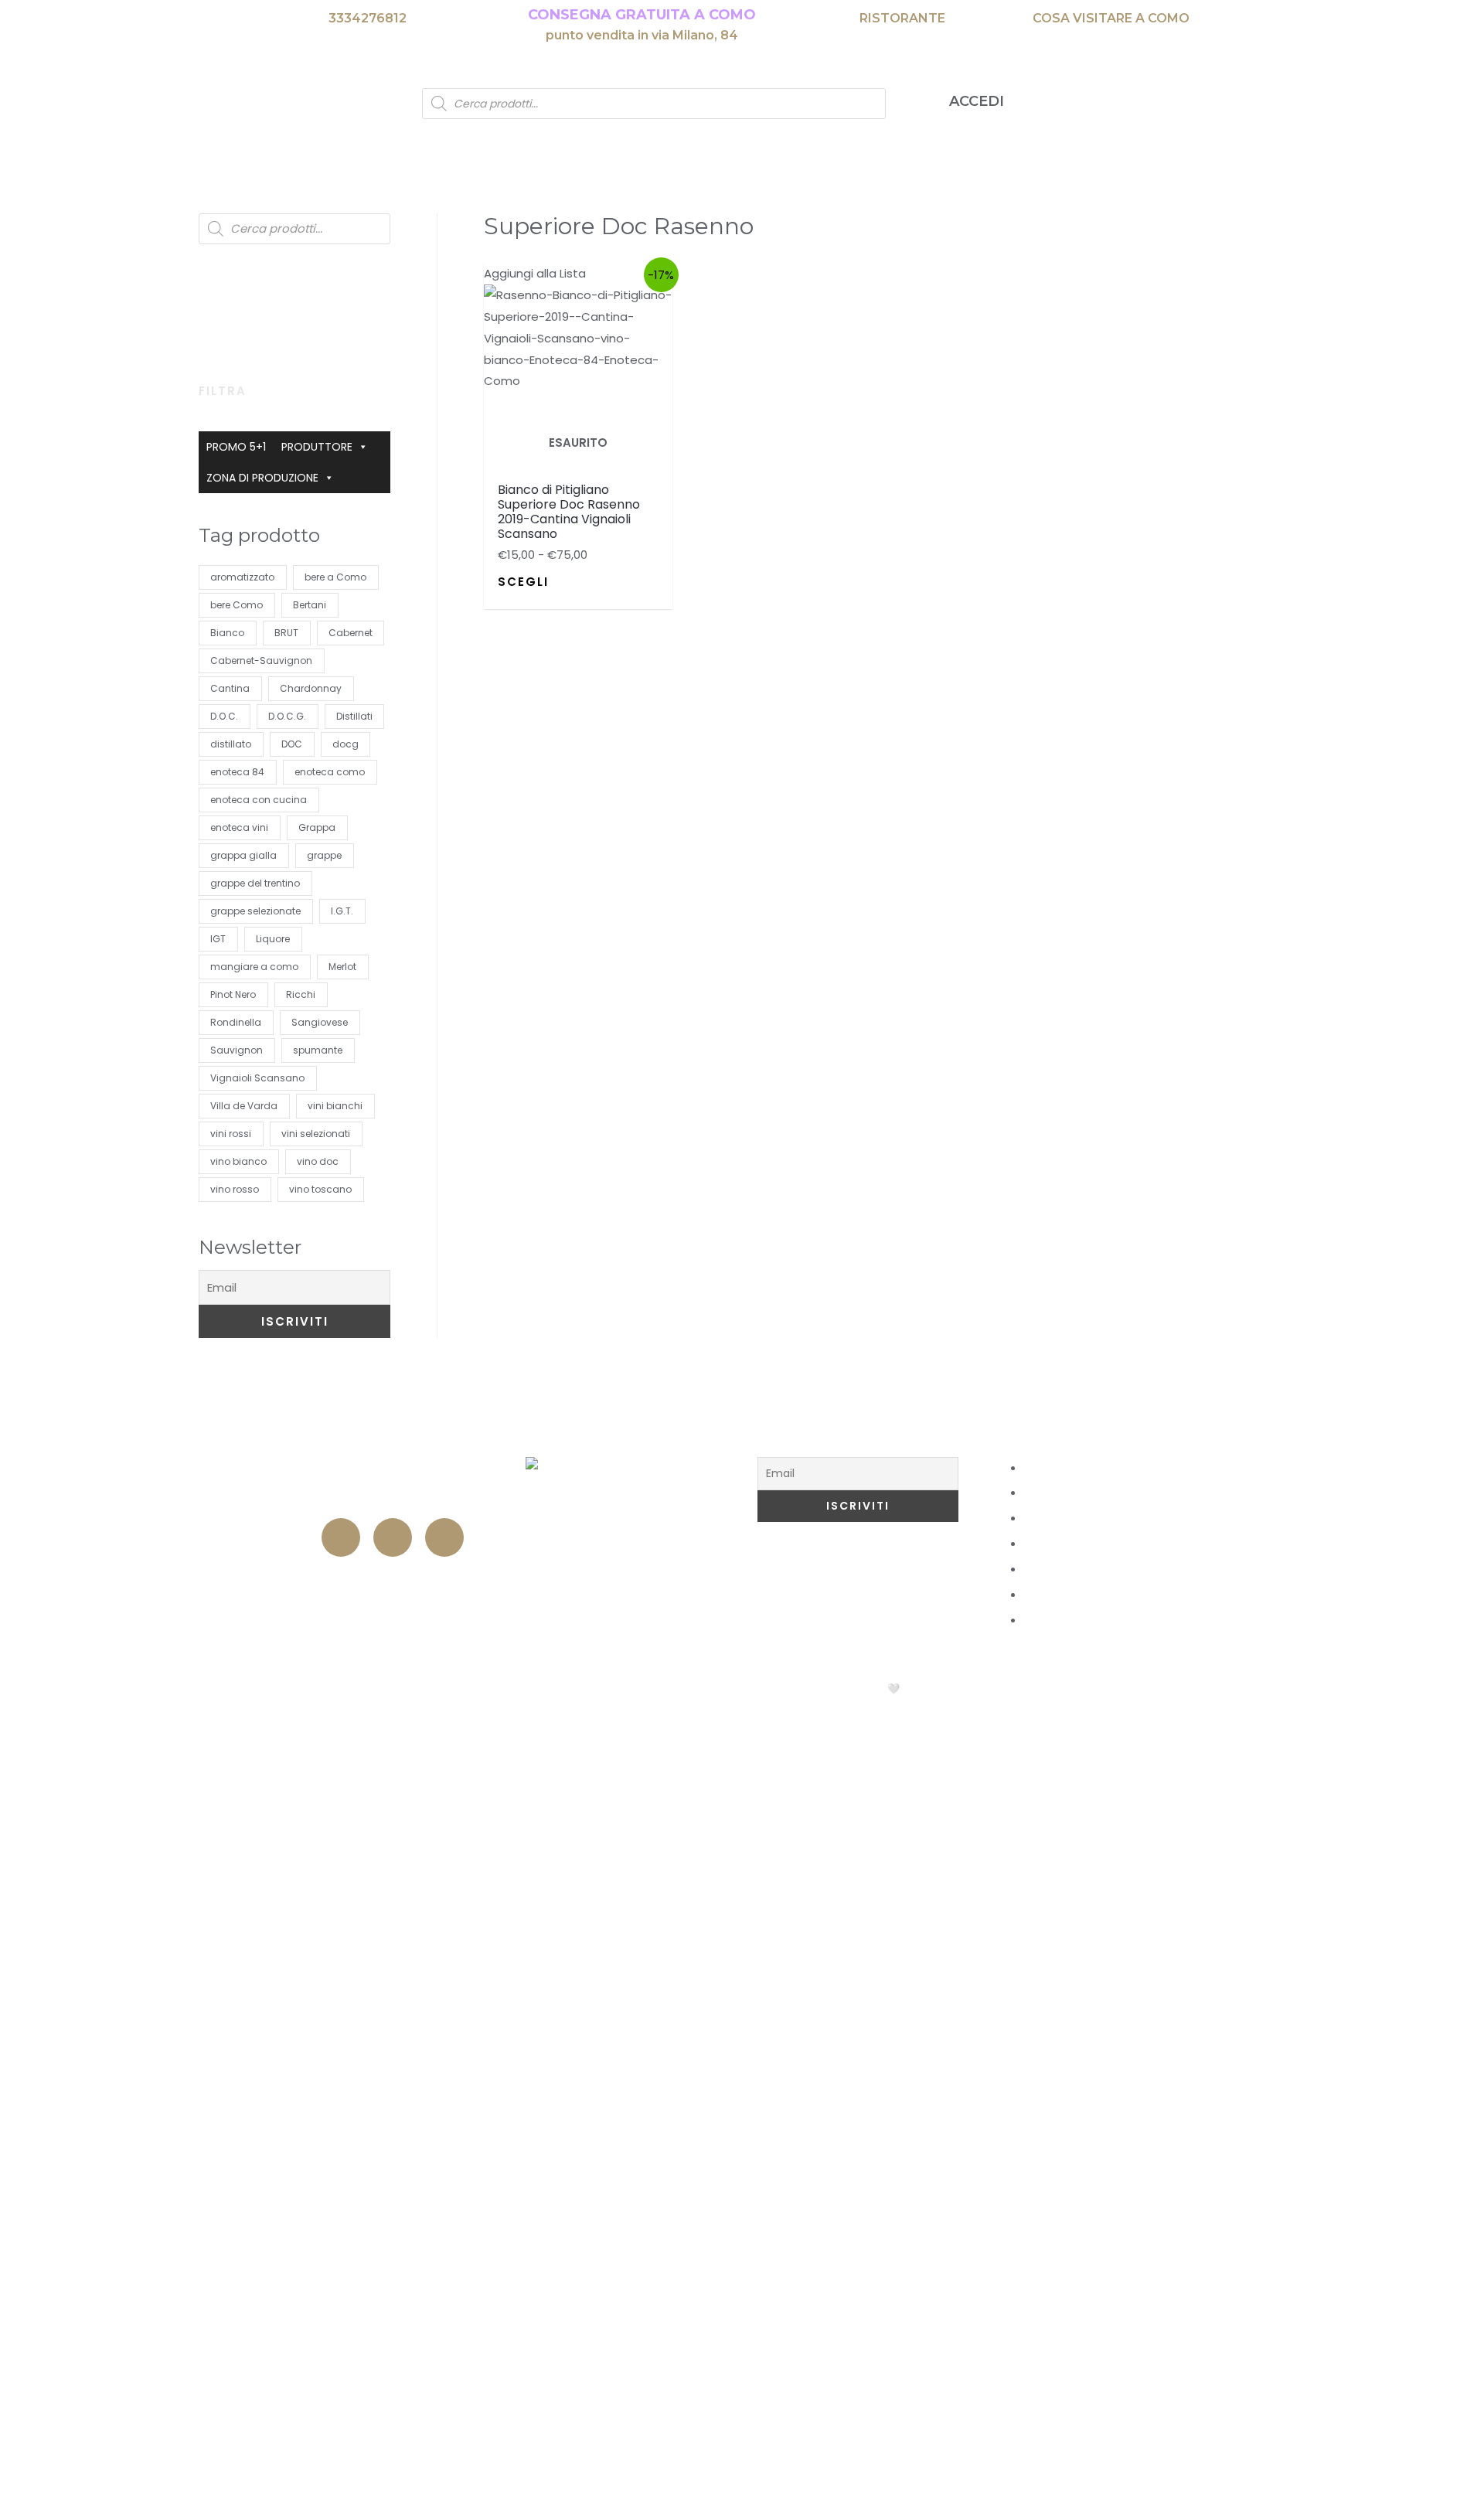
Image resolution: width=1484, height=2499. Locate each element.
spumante (318, 1050)
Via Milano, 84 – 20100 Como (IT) (395, 1467)
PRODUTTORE (317, 447)
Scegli (523, 582)
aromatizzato (242, 577)
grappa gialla (243, 855)
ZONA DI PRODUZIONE (262, 478)
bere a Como (335, 577)
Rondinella (236, 1022)
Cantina (230, 688)
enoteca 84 (237, 772)
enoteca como (330, 772)
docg (345, 744)
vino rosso (235, 1189)
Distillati (354, 716)
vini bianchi (335, 1106)
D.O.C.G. (287, 716)
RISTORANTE (902, 18)
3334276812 (368, 18)
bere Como (237, 605)
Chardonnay (311, 688)
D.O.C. (224, 716)
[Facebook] (341, 1537)
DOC (292, 744)
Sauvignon (237, 1050)
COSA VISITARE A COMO (1111, 18)
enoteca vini (239, 827)
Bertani (310, 605)
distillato (231, 744)
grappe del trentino (255, 883)
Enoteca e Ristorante (394, 1583)
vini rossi (231, 1134)
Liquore (273, 939)
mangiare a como (254, 967)
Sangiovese (320, 1022)
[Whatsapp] (444, 1537)
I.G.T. (342, 911)
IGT (218, 939)
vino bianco (238, 1161)
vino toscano (320, 1189)
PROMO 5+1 (236, 447)
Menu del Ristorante (626, 1436)
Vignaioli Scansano (257, 1078)
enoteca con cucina (259, 800)
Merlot (342, 967)
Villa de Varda (244, 1106)
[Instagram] (393, 1537)
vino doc (318, 1161)
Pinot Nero (233, 994)
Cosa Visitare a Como (1065, 1436)
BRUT (286, 633)
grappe (324, 855)
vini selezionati (316, 1134)
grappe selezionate (255, 911)
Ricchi (301, 994)
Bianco (227, 633)
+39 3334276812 (394, 1497)
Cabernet (351, 633)
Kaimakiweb (945, 1688)
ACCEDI (977, 101)
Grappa (317, 827)
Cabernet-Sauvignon (261, 660)
